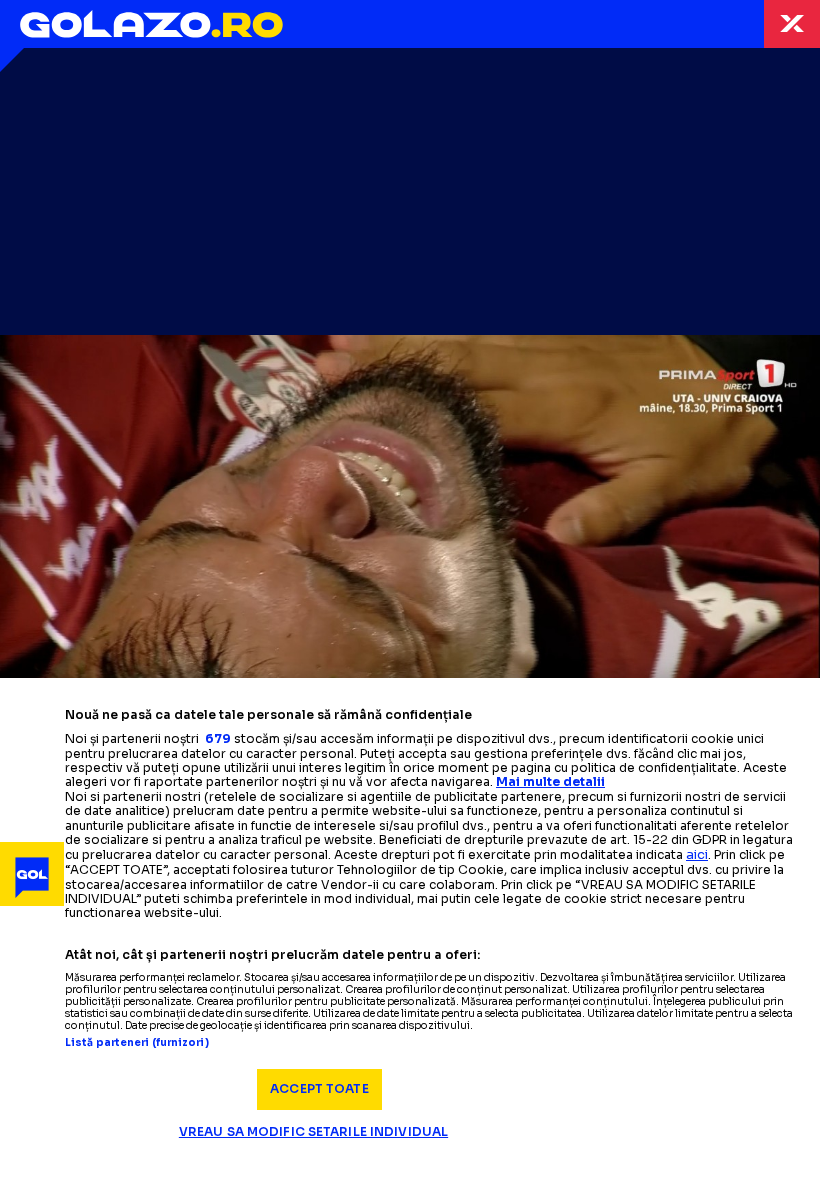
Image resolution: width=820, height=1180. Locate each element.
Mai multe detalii (550, 781)
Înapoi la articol (792, 24)
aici (697, 854)
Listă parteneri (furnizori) (137, 1043)
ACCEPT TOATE (319, 1088)
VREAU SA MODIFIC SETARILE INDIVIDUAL (313, 1131)
